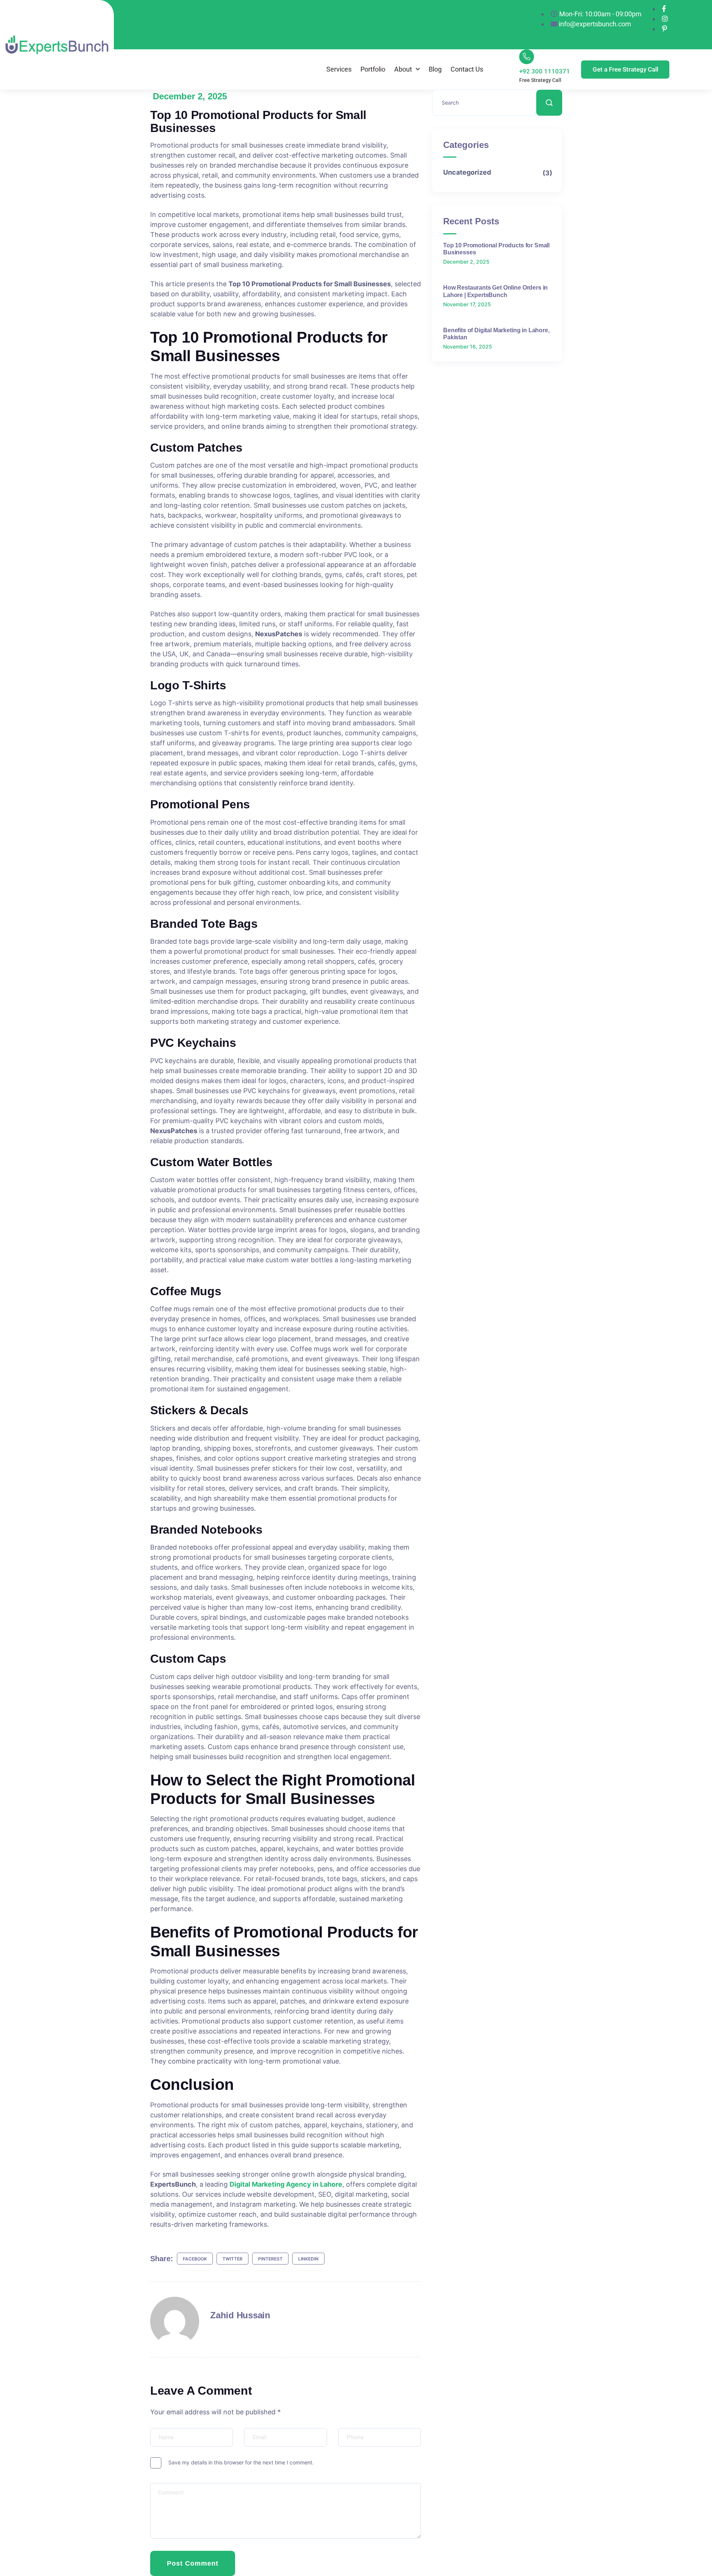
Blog (435, 69)
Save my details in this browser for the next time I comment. (241, 2462)
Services (339, 69)
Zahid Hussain (240, 2315)
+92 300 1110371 (545, 71)
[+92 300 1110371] (527, 57)
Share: (162, 2259)
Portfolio (373, 69)
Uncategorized (497, 173)
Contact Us (467, 69)
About (403, 69)
